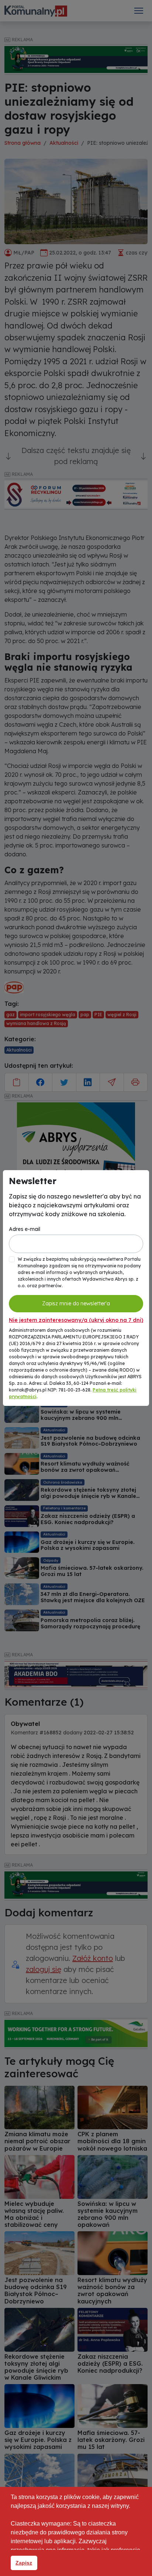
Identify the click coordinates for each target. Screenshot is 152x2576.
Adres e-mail (25, 1229)
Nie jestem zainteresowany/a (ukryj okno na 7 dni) (76, 1320)
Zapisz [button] (24, 2563)
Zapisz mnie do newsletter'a (76, 1303)
